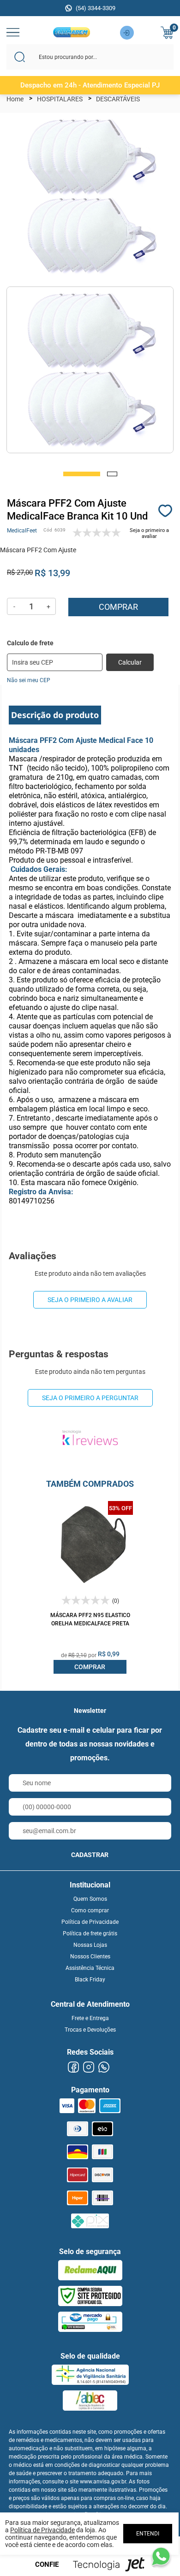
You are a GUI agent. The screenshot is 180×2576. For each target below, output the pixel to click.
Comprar (118, 607)
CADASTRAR (90, 1855)
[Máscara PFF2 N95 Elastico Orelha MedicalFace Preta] (90, 1544)
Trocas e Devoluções (90, 2030)
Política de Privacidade (90, 1922)
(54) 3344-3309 (96, 8)
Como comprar (90, 1910)
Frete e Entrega (90, 2018)
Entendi (148, 2534)
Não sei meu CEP (29, 680)
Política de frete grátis (90, 1933)
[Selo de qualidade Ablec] (90, 2401)
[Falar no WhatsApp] (161, 2557)
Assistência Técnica (90, 1968)
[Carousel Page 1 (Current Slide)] (82, 474)
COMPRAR (90, 1667)
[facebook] (73, 2067)
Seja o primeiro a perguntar (90, 1398)
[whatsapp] (104, 2067)
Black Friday (90, 1980)
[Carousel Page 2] (112, 474)
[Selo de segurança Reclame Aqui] (90, 2270)
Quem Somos (90, 1899)
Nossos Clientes (90, 1957)
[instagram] (88, 2067)
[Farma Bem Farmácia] (71, 35)
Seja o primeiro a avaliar (90, 1300)
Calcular (130, 662)
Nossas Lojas (90, 1945)
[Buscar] (20, 57)
